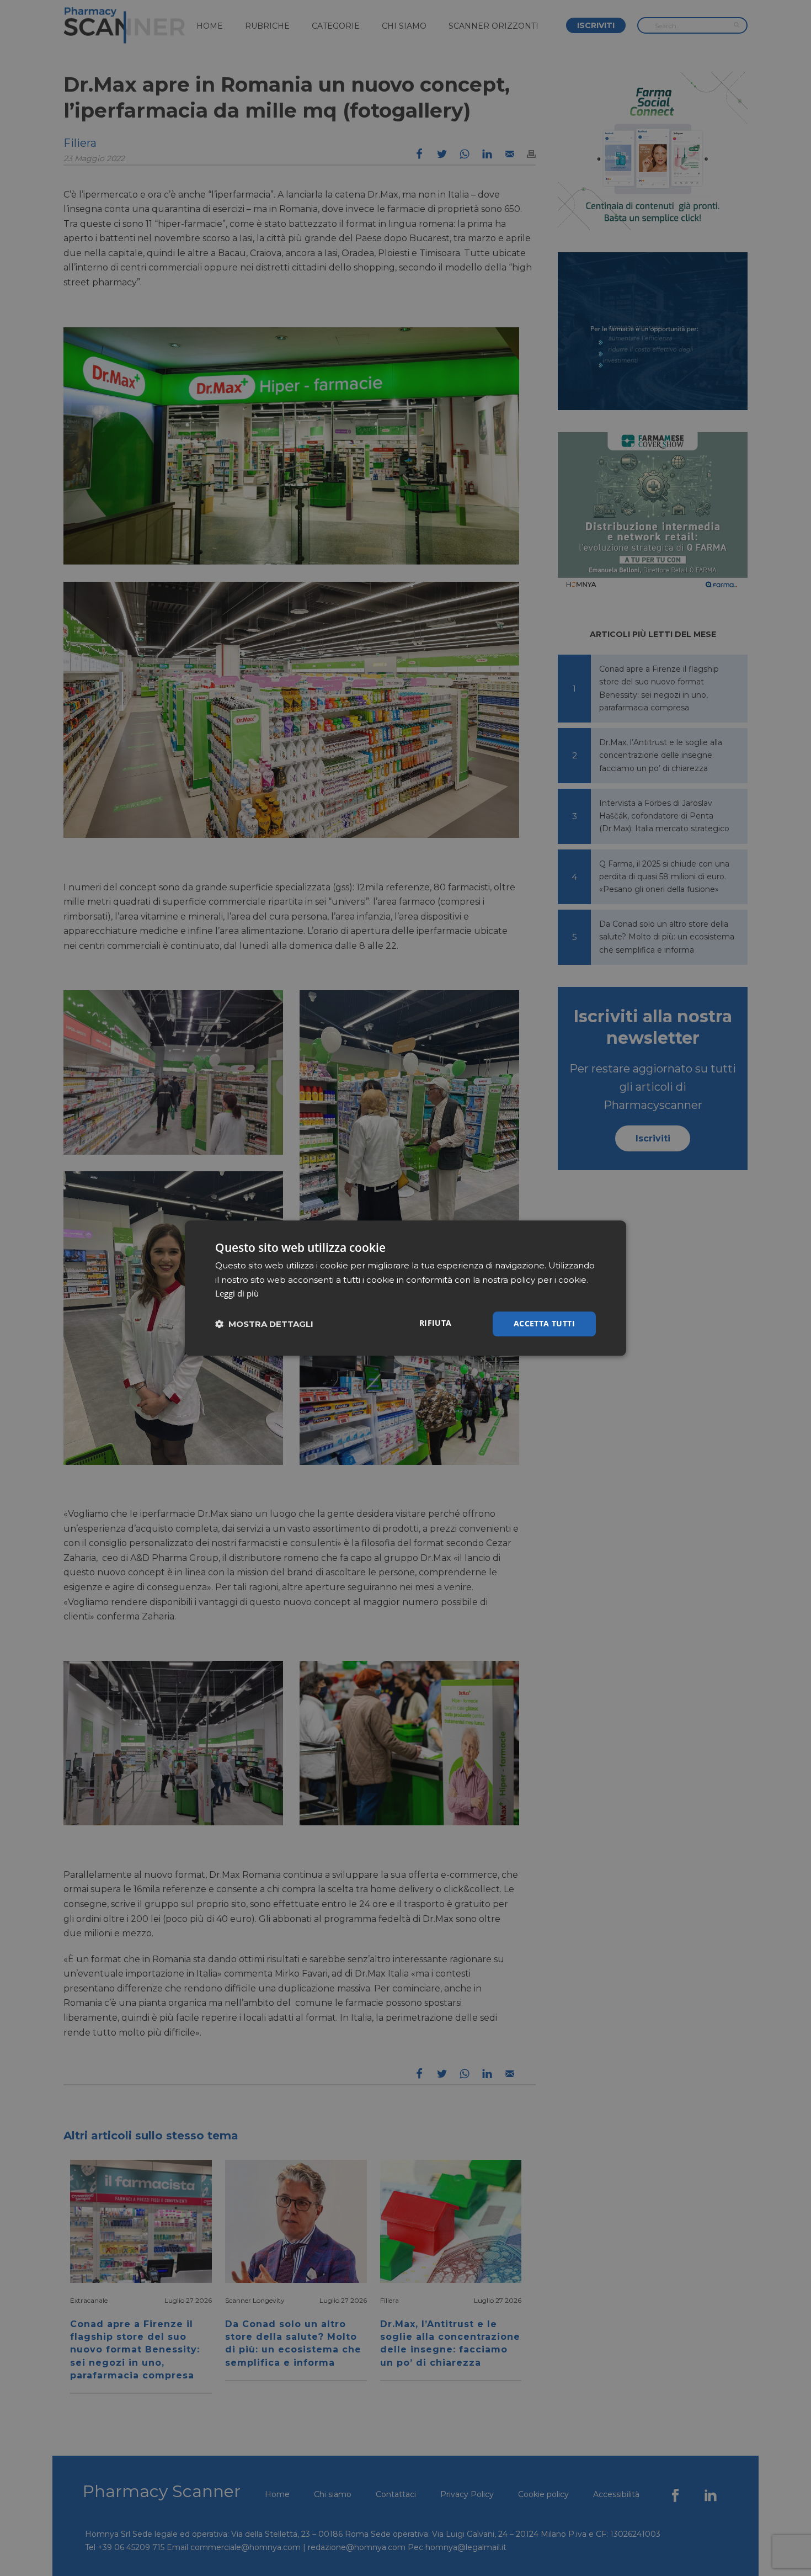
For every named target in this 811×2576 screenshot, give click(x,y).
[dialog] (405, 1288)
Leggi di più (237, 1294)
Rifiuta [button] (436, 1323)
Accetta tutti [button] (544, 1323)
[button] (264, 1324)
